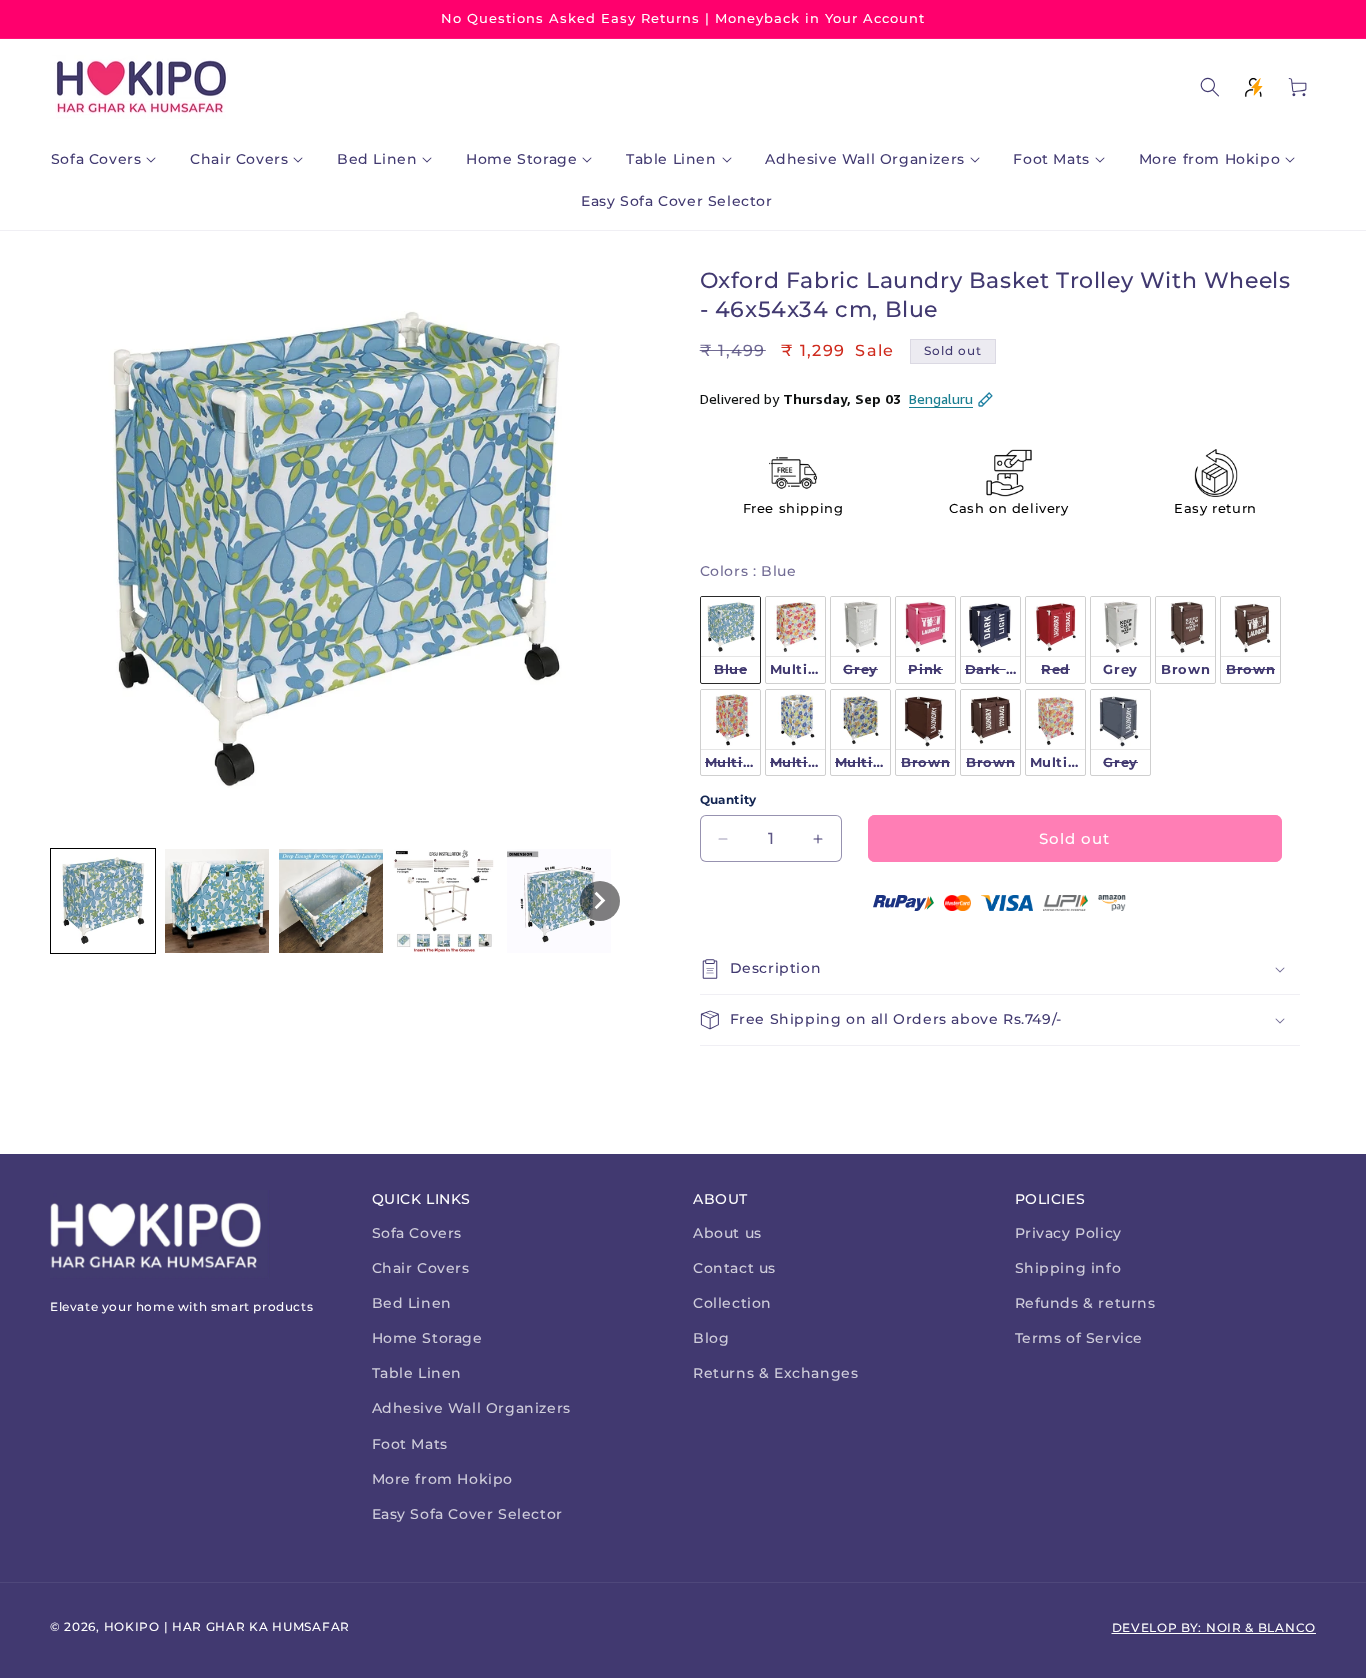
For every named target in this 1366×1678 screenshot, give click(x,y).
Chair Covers (421, 1268)
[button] (108, 159)
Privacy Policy (1068, 1233)
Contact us (734, 1268)
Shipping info (1068, 1268)
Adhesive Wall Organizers (471, 1408)
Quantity (728, 799)
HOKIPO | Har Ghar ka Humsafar (227, 1626)
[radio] (730, 640)
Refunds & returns (1085, 1303)
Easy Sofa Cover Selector (467, 1514)
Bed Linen (412, 1303)
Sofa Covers (417, 1233)
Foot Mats (410, 1444)
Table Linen (417, 1373)
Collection (732, 1303)
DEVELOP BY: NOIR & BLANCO (1214, 1627)
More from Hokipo (443, 1479)
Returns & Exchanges (775, 1373)
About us (727, 1233)
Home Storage (427, 1338)
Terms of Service (1079, 1338)
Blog (711, 1338)
